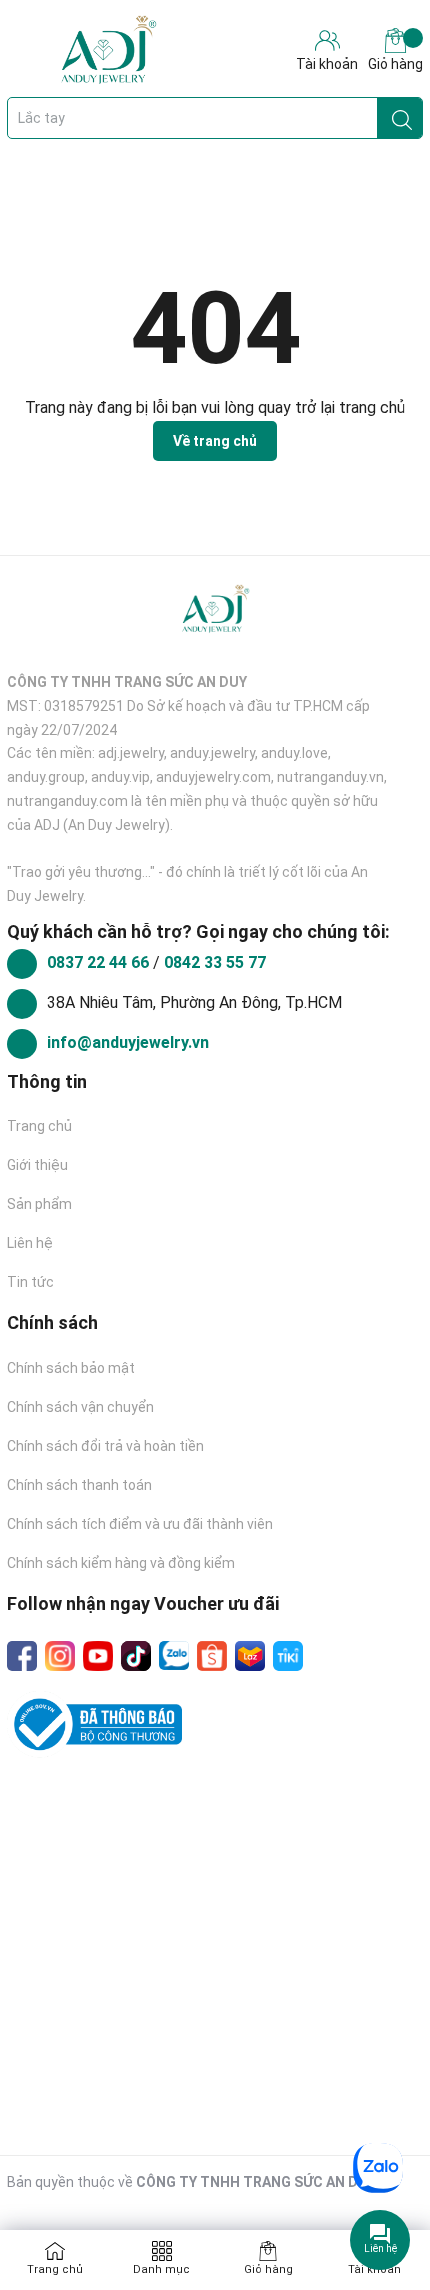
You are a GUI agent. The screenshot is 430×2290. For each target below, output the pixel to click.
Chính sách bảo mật (71, 1368)
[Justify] (402, 118)
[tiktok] (136, 1656)
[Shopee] (212, 1656)
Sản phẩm (39, 1204)
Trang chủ (39, 1126)
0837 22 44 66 (100, 962)
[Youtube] (98, 1656)
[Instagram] (60, 1656)
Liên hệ (30, 1243)
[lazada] (250, 1656)
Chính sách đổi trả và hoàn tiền (105, 1446)
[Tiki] (288, 1656)
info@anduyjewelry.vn (128, 1042)
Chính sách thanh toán (79, 1485)
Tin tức (30, 1282)
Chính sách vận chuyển (80, 1407)
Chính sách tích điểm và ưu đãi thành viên (140, 1524)
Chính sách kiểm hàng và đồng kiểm (121, 1563)
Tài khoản (374, 2269)
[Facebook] (22, 1656)
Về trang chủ (215, 441)
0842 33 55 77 (215, 962)
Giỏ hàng (395, 64)
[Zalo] (174, 1656)
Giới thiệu (37, 1165)
